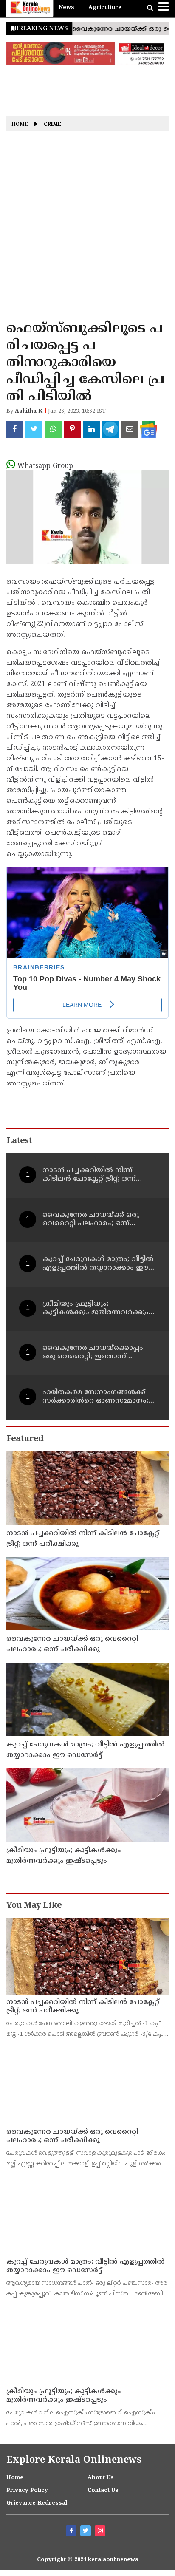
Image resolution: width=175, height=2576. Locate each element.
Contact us (103, 2491)
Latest (19, 1141)
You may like (34, 1906)
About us (101, 2478)
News (66, 8)
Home (20, 125)
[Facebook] (72, 2532)
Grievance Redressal (37, 2503)
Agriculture (105, 8)
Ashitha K (29, 411)
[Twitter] (87, 2532)
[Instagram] (101, 2532)
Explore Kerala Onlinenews (74, 2460)
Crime (52, 125)
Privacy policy (27, 2491)
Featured (25, 1439)
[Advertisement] (87, 229)
